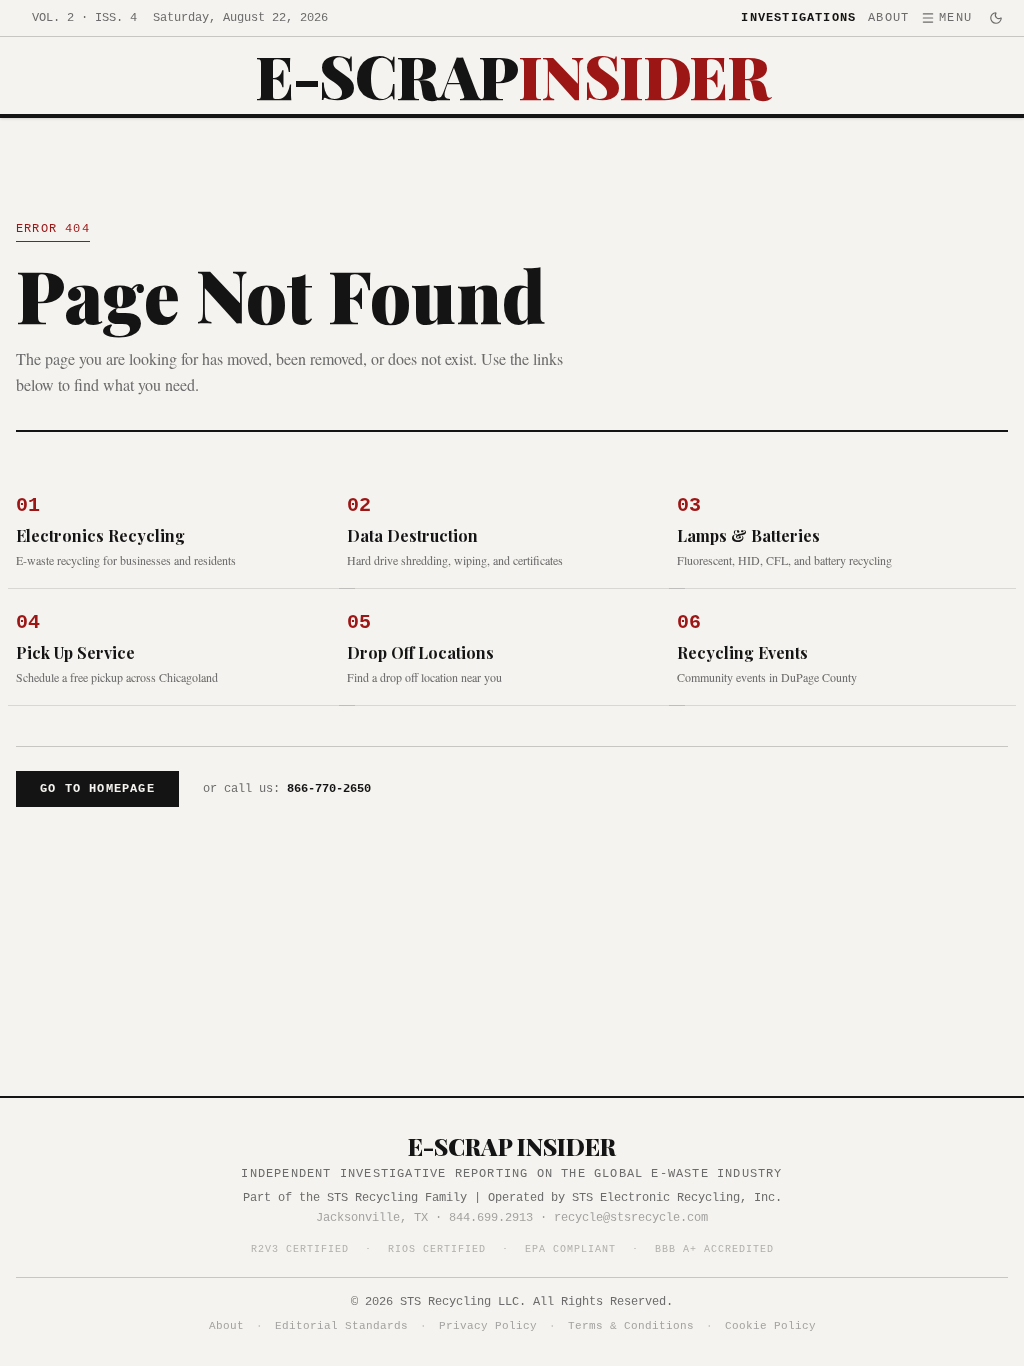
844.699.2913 (491, 1218)
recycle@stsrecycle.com (631, 1218)
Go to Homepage (97, 789)
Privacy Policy (488, 1326)
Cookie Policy (770, 1326)
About (888, 18)
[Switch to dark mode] (996, 18)
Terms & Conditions (631, 1326)
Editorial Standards (341, 1326)
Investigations (798, 18)
